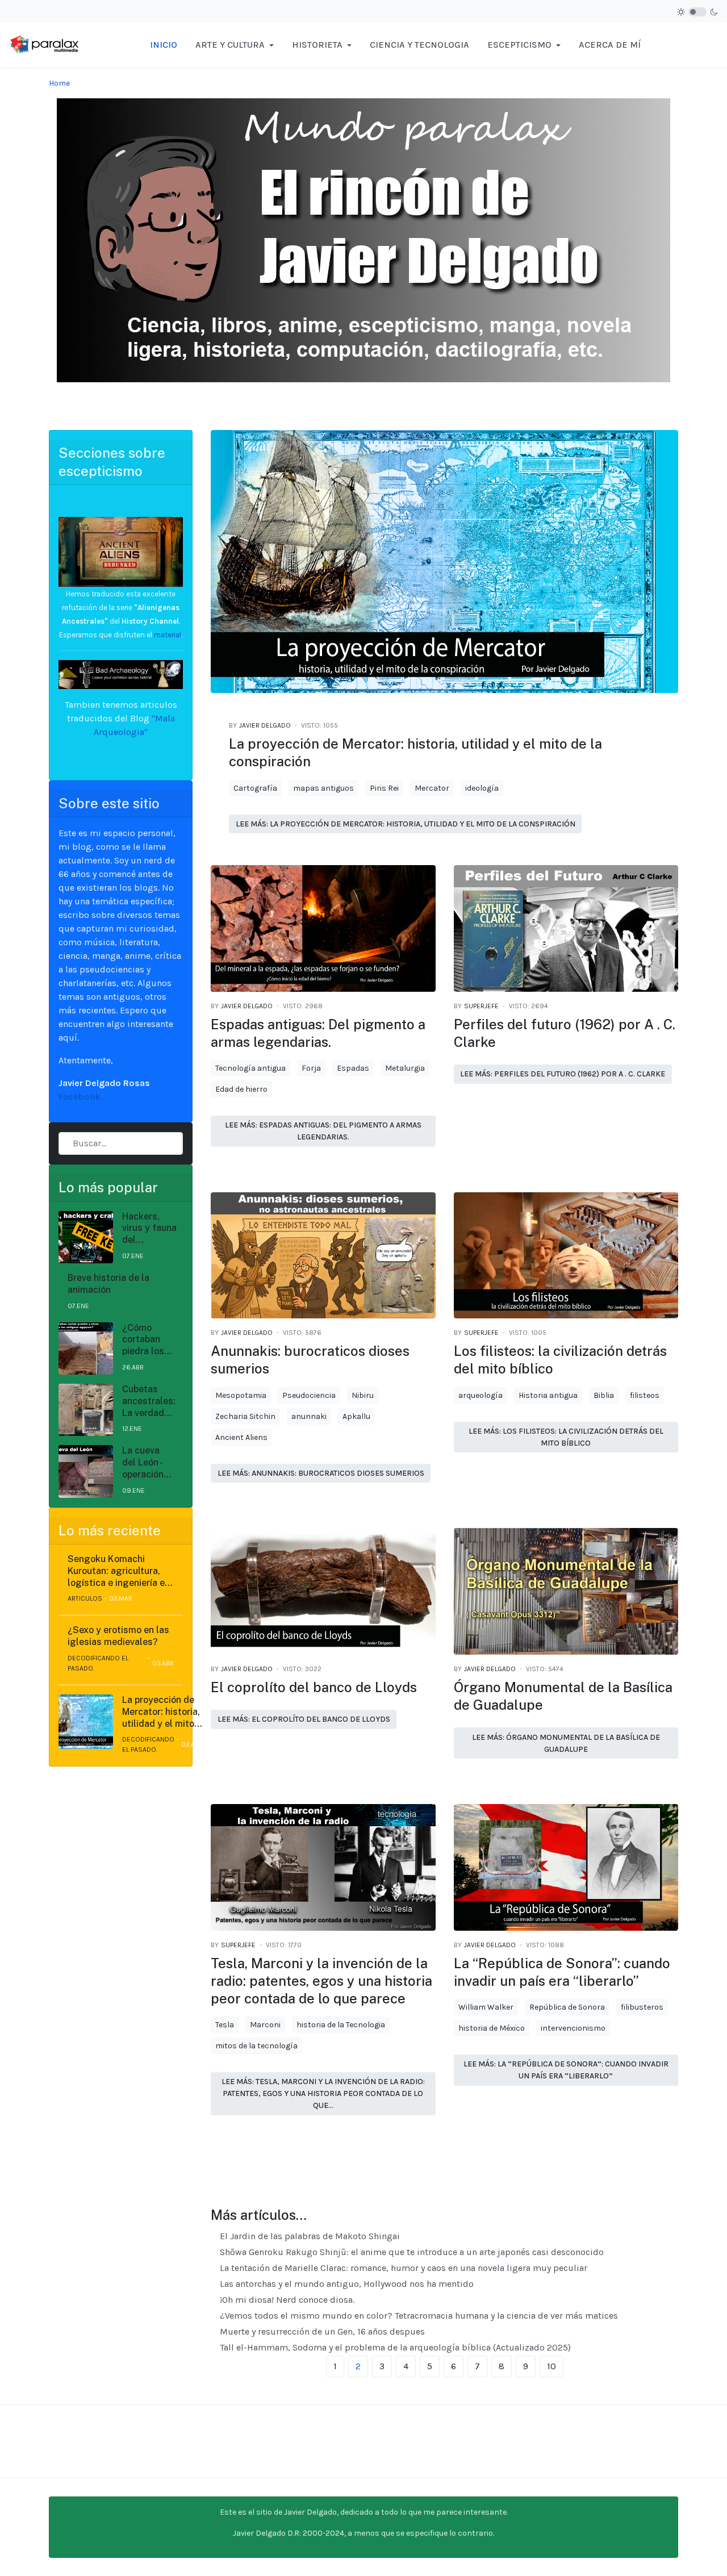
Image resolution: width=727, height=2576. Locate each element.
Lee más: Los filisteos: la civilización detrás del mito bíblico (566, 1437)
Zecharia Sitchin (245, 1416)
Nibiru (363, 1395)
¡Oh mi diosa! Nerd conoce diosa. (286, 2300)
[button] (235, 45)
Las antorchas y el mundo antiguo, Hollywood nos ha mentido (346, 2284)
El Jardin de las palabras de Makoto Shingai (309, 2236)
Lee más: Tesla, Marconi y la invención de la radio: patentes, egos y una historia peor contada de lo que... (323, 2093)
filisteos (645, 1395)
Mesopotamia (241, 1395)
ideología (482, 788)
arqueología (481, 1395)
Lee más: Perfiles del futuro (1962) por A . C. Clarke (563, 1074)
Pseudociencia (309, 1395)
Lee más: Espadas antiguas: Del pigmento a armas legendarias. (323, 1131)
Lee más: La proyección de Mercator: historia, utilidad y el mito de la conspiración (406, 824)
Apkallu (356, 1416)
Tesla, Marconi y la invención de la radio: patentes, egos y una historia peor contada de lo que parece (321, 1981)
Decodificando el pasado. (98, 1663)
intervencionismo (573, 2028)
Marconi (265, 2025)
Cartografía (255, 788)
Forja (311, 1068)
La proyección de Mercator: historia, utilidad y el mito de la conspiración (161, 1712)
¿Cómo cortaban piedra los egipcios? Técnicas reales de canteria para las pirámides (143, 1340)
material (167, 635)
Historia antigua (548, 1395)
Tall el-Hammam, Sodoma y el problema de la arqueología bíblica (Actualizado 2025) (394, 2347)
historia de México (492, 2028)
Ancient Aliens (241, 1437)
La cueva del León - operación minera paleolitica (145, 1463)
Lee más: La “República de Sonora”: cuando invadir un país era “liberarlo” (566, 2070)
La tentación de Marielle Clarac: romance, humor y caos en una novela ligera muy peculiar (402, 2268)
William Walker (486, 2007)
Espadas (353, 1068)
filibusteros (642, 2007)
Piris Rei (384, 788)
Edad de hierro (241, 1089)
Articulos (85, 1598)
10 (551, 2366)
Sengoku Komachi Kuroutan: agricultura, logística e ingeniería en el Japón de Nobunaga (119, 1571)
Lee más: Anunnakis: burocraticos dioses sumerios (321, 1473)
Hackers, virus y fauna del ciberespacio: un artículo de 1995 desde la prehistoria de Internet (150, 1229)
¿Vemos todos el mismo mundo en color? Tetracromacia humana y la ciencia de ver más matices (418, 2316)
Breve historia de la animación (108, 1284)
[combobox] (121, 1143)
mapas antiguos (323, 788)
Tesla (225, 2025)
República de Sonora (567, 2007)
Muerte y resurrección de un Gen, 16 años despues (321, 2331)
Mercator (432, 788)
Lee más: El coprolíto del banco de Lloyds (304, 1719)
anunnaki (309, 1416)
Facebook (80, 1097)
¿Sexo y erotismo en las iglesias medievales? (118, 1636)
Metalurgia (405, 1068)
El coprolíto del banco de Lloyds (314, 1687)
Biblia (604, 1395)
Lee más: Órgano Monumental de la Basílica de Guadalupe (566, 1743)
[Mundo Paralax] (45, 44)
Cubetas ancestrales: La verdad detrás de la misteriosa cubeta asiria (149, 1401)
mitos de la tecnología (256, 2046)
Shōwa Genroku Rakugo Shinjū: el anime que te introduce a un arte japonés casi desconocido (411, 2252)
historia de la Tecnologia (341, 2025)
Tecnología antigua (250, 1068)
